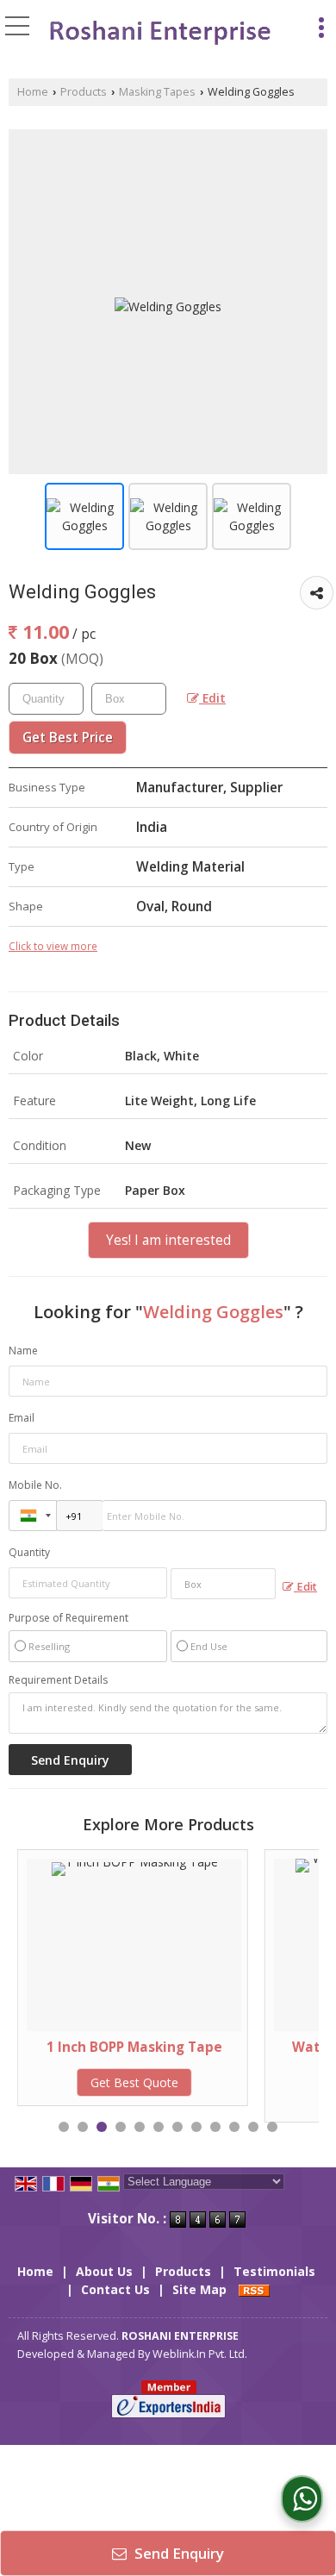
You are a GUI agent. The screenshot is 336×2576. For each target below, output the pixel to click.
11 (253, 2127)
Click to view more (53, 946)
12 (272, 2127)
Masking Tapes (157, 92)
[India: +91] (33, 1516)
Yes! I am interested (168, 1240)
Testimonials (274, 2271)
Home (33, 92)
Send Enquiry (177, 2553)
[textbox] (129, 699)
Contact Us (115, 2289)
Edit (212, 698)
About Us (104, 2271)
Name (23, 1351)
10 (234, 2127)
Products (84, 92)
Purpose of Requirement (68, 1618)
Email (22, 1418)
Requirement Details (58, 1680)
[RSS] (254, 2289)
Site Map (199, 2289)
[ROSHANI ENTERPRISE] (158, 32)
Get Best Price (68, 738)
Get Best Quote (80, 2082)
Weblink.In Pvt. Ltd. (200, 2354)
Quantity (29, 1552)
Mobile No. (35, 1485)
